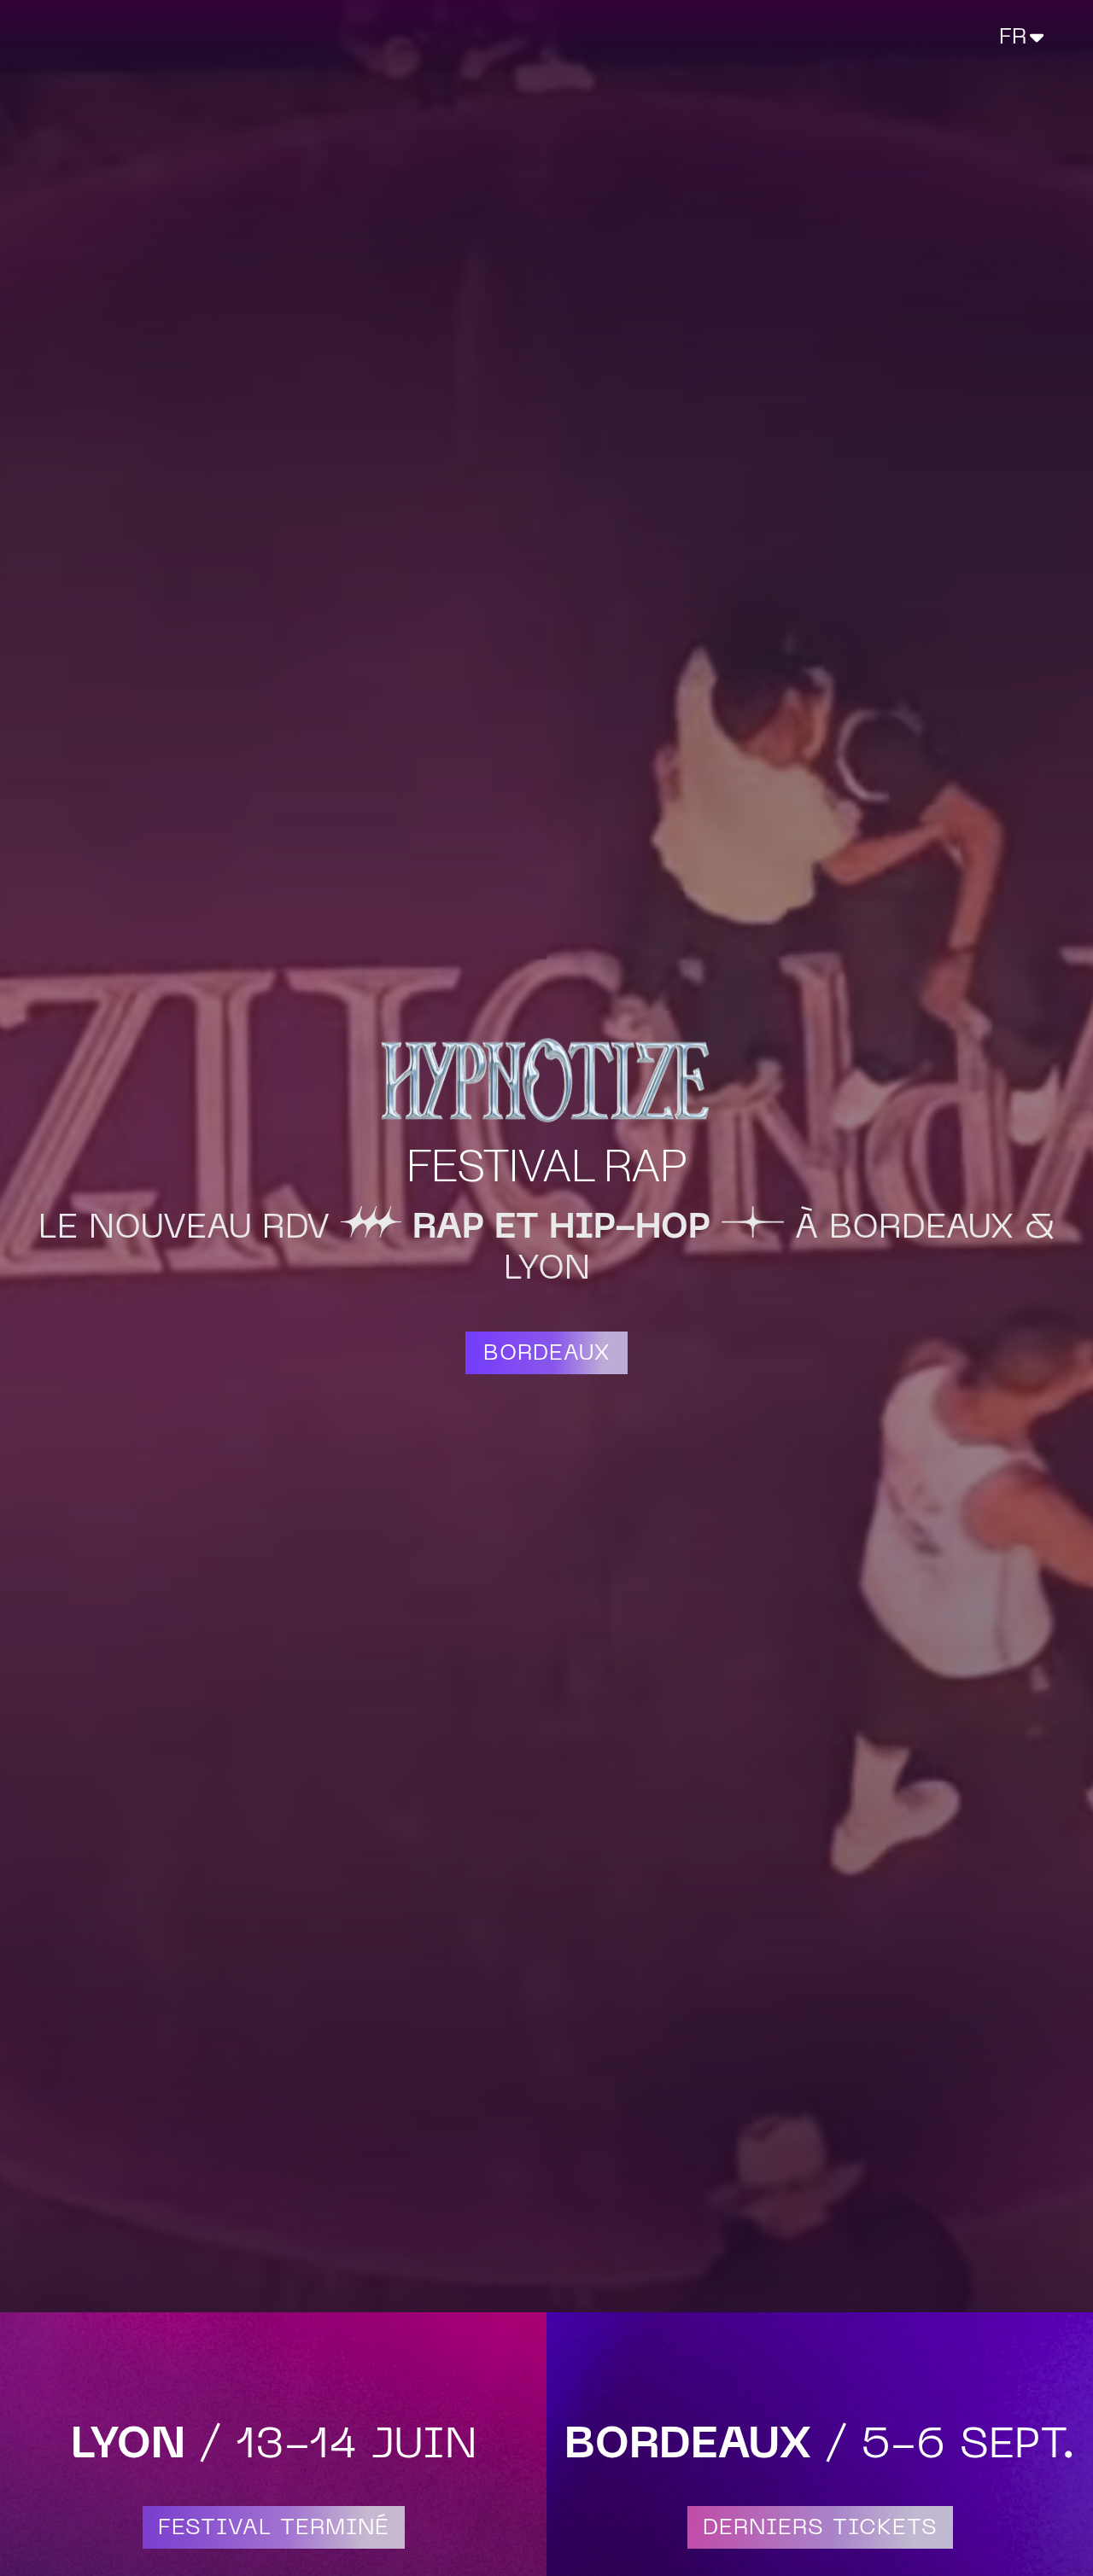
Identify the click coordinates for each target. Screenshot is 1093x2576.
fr (1013, 38)
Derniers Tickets (820, 2529)
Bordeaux (546, 1354)
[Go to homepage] (126, 37)
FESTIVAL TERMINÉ (274, 2529)
